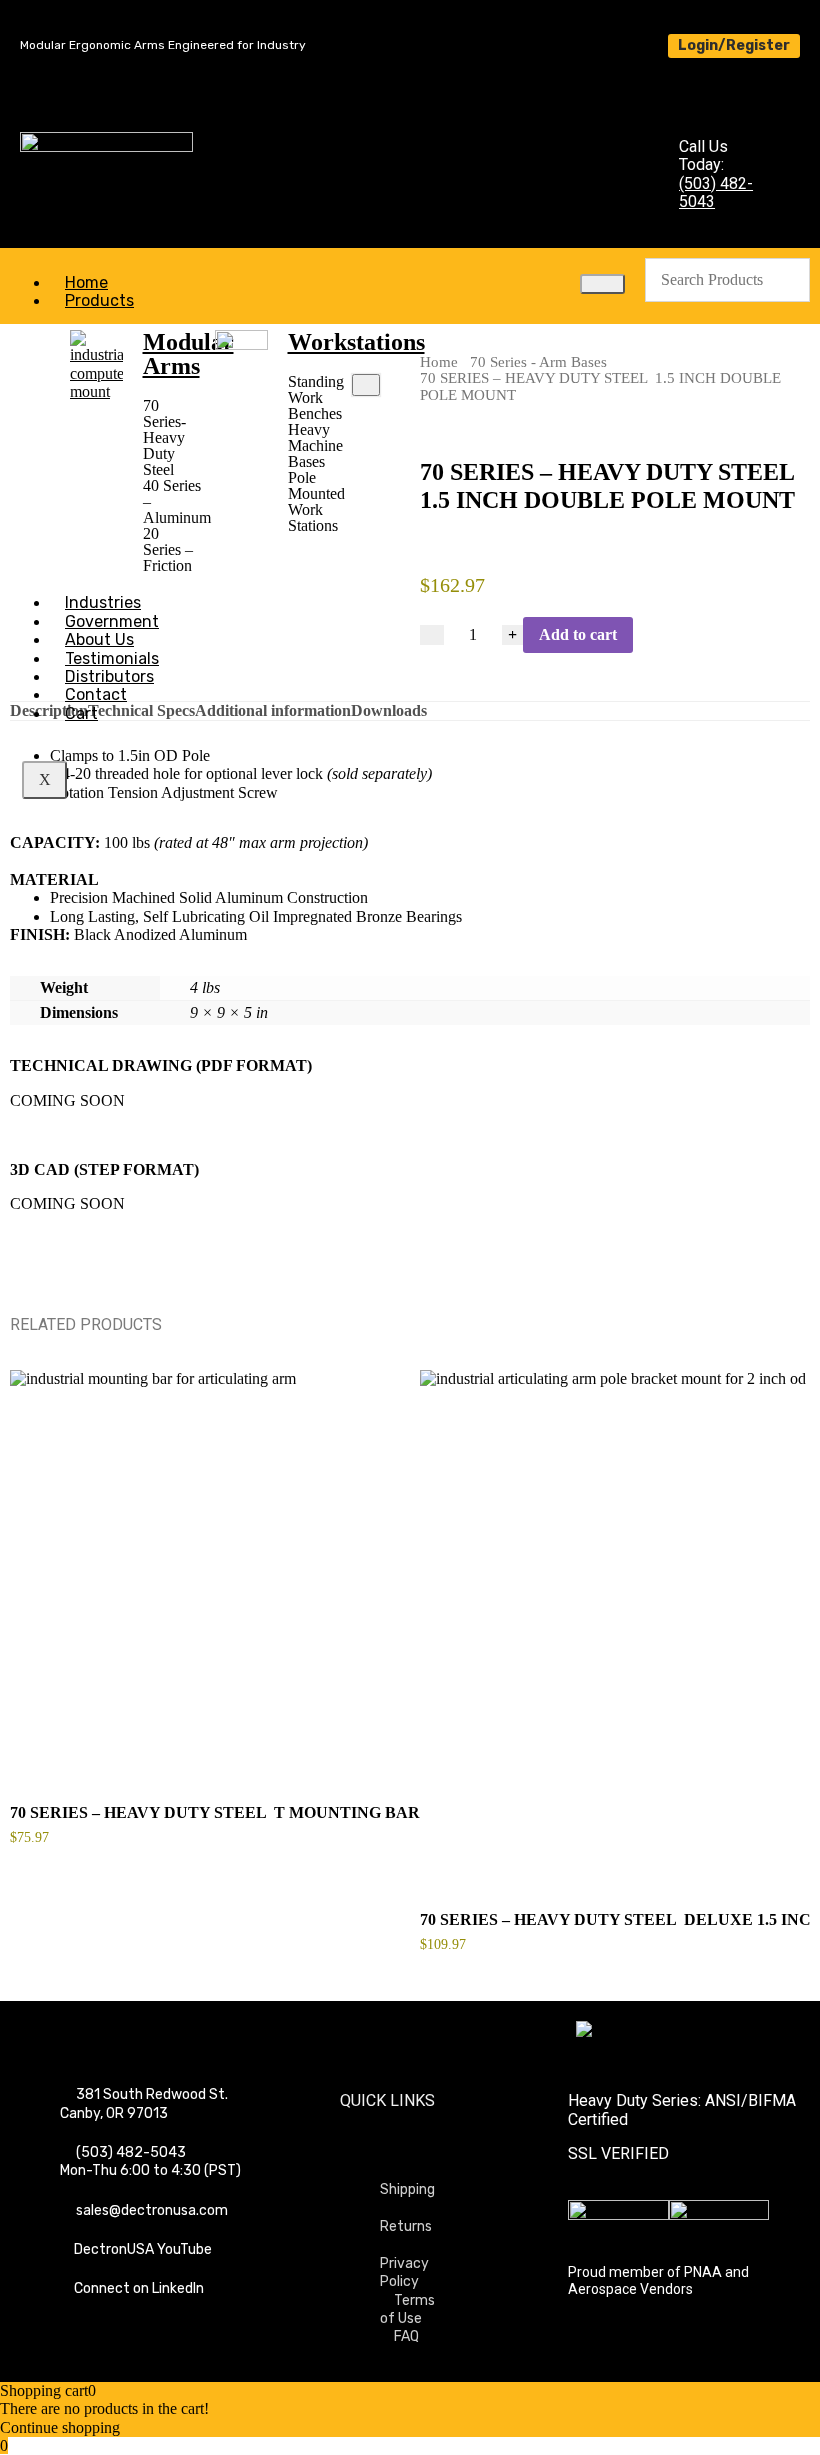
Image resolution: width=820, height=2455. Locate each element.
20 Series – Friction (168, 550)
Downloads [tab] (389, 710)
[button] (169, 438)
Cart (81, 713)
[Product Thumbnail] (366, 385)
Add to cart (578, 634)
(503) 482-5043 (716, 192)
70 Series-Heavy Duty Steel (164, 438)
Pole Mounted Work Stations (314, 502)
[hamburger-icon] (602, 284)
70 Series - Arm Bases (538, 362)
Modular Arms (188, 354)
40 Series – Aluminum (169, 502)
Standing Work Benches (314, 398)
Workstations (356, 342)
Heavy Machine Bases (314, 446)
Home (439, 362)
